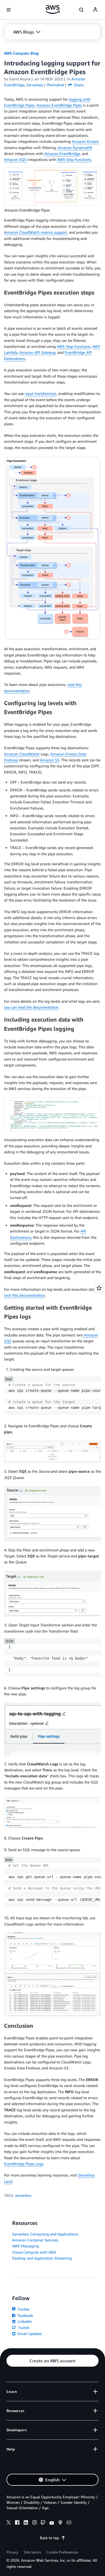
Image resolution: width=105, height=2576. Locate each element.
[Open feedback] (99, 1288)
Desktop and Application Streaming (42, 2258)
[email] (69, 2523)
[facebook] (17, 2523)
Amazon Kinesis (85, 141)
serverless (23, 2195)
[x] (9, 2523)
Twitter (23, 2309)
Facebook (25, 2315)
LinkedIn (24, 2321)
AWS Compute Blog (21, 53)
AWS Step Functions (74, 159)
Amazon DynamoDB (75, 148)
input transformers (41, 393)
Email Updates (29, 2334)
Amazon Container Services (35, 2240)
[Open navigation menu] (9, 10)
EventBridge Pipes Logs (24, 2164)
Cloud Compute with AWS (34, 2252)
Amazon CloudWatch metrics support (36, 232)
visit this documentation (24, 1295)
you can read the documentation (31, 1007)
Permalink (56, 85)
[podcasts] (60, 2523)
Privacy (12, 2552)
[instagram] (34, 2523)
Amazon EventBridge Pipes (59, 105)
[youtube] (52, 2523)
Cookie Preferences (62, 2552)
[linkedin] (26, 2523)
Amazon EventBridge (62, 153)
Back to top (49, 2538)
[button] (27, 32)
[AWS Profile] (95, 10)
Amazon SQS (15, 159)
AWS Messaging (25, 2246)
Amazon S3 (50, 760)
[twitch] (43, 2523)
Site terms (32, 2552)
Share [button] (78, 85)
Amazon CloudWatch (22, 754)
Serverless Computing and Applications (45, 2234)
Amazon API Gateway (37, 352)
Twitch (23, 2328)
